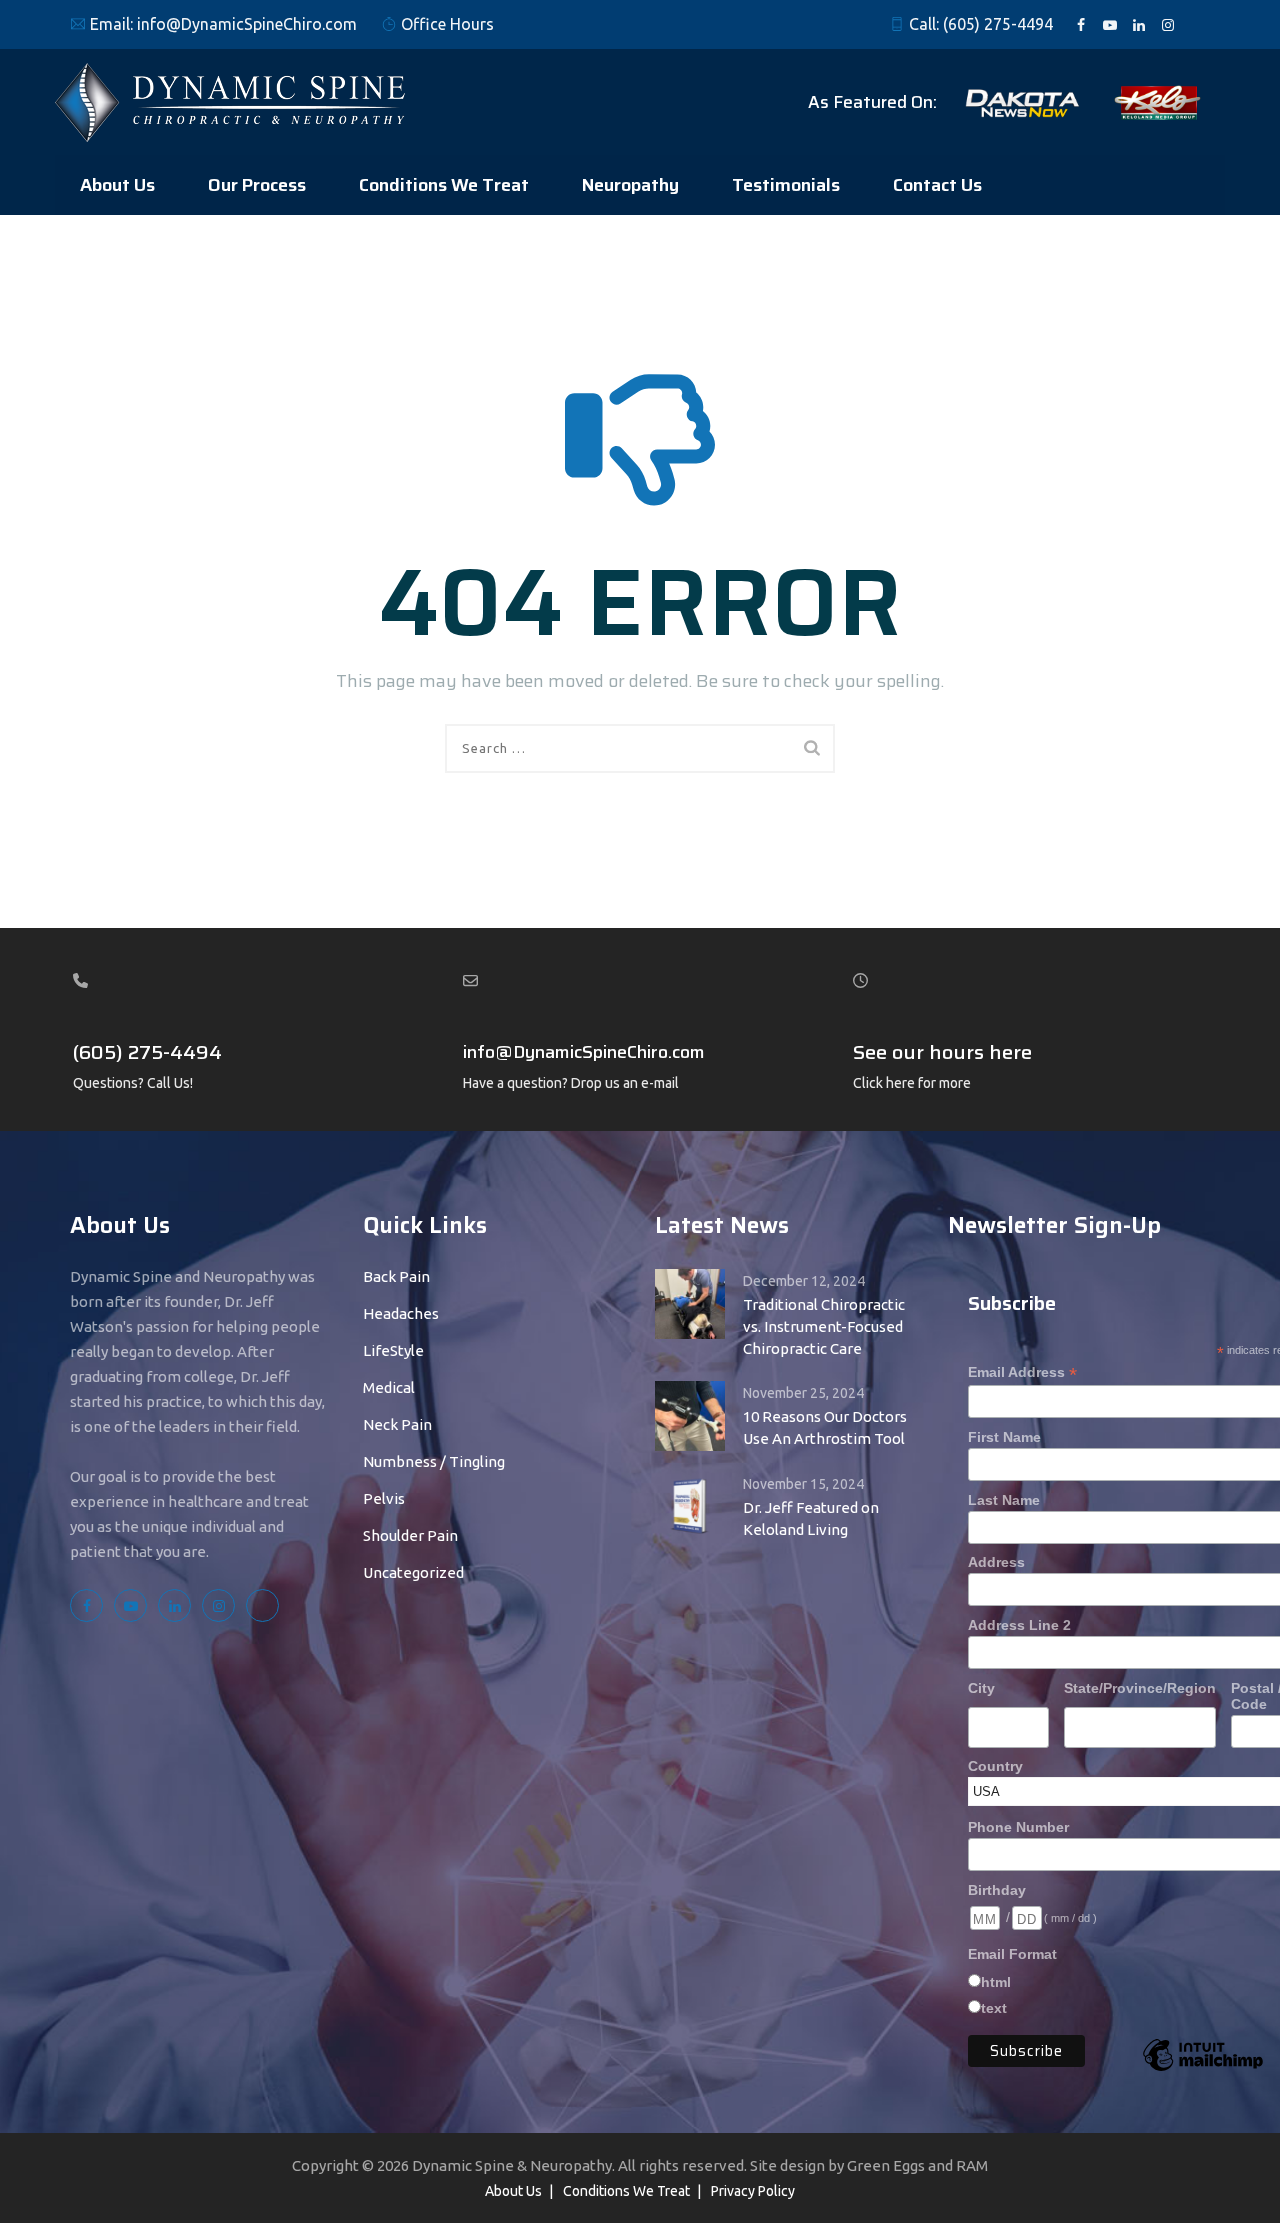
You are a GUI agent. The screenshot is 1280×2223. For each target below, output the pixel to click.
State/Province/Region (1140, 1688)
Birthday (997, 1890)
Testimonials (786, 185)
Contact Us (937, 185)
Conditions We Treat (444, 185)
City (981, 1688)
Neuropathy (630, 185)
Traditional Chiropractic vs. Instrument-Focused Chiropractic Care (824, 1326)
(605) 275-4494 (998, 24)
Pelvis (384, 1498)
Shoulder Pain (410, 1535)
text (994, 2008)
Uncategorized (413, 1572)
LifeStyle (393, 1350)
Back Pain (396, 1276)
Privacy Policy (753, 2191)
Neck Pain (397, 1424)
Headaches (401, 1313)
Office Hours (447, 24)
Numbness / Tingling (434, 1461)
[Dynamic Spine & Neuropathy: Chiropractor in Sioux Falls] (230, 102)
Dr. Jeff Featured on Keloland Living (811, 1518)
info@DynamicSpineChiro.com (247, 24)
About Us (117, 185)
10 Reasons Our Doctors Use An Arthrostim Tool (825, 1427)
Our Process (257, 185)
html (996, 1982)
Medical (389, 1387)
